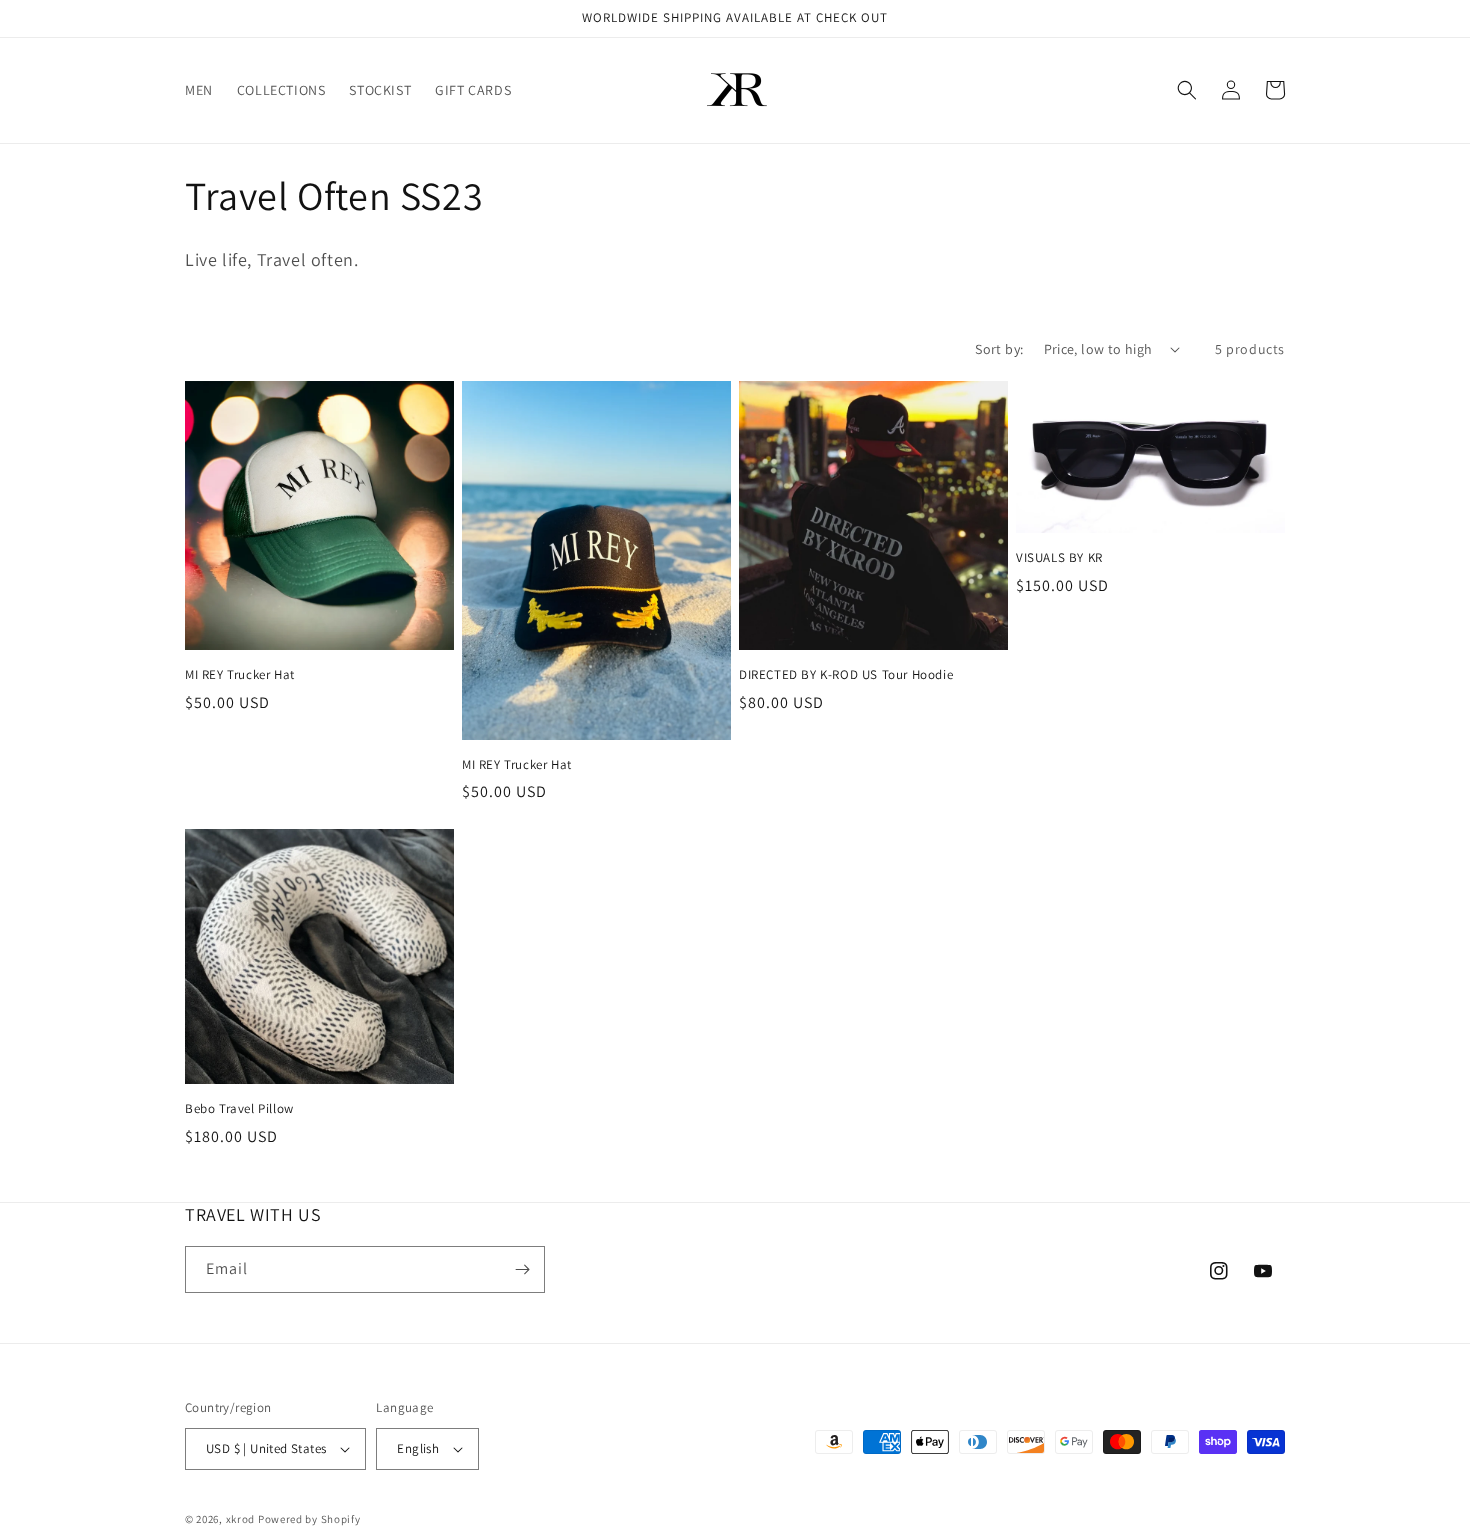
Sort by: (999, 349)
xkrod (241, 1519)
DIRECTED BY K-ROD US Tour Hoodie (846, 675)
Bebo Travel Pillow (239, 1109)
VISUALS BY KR (1059, 558)
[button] (1187, 90)
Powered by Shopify (309, 1519)
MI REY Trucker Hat (240, 675)
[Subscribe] (522, 1269)
